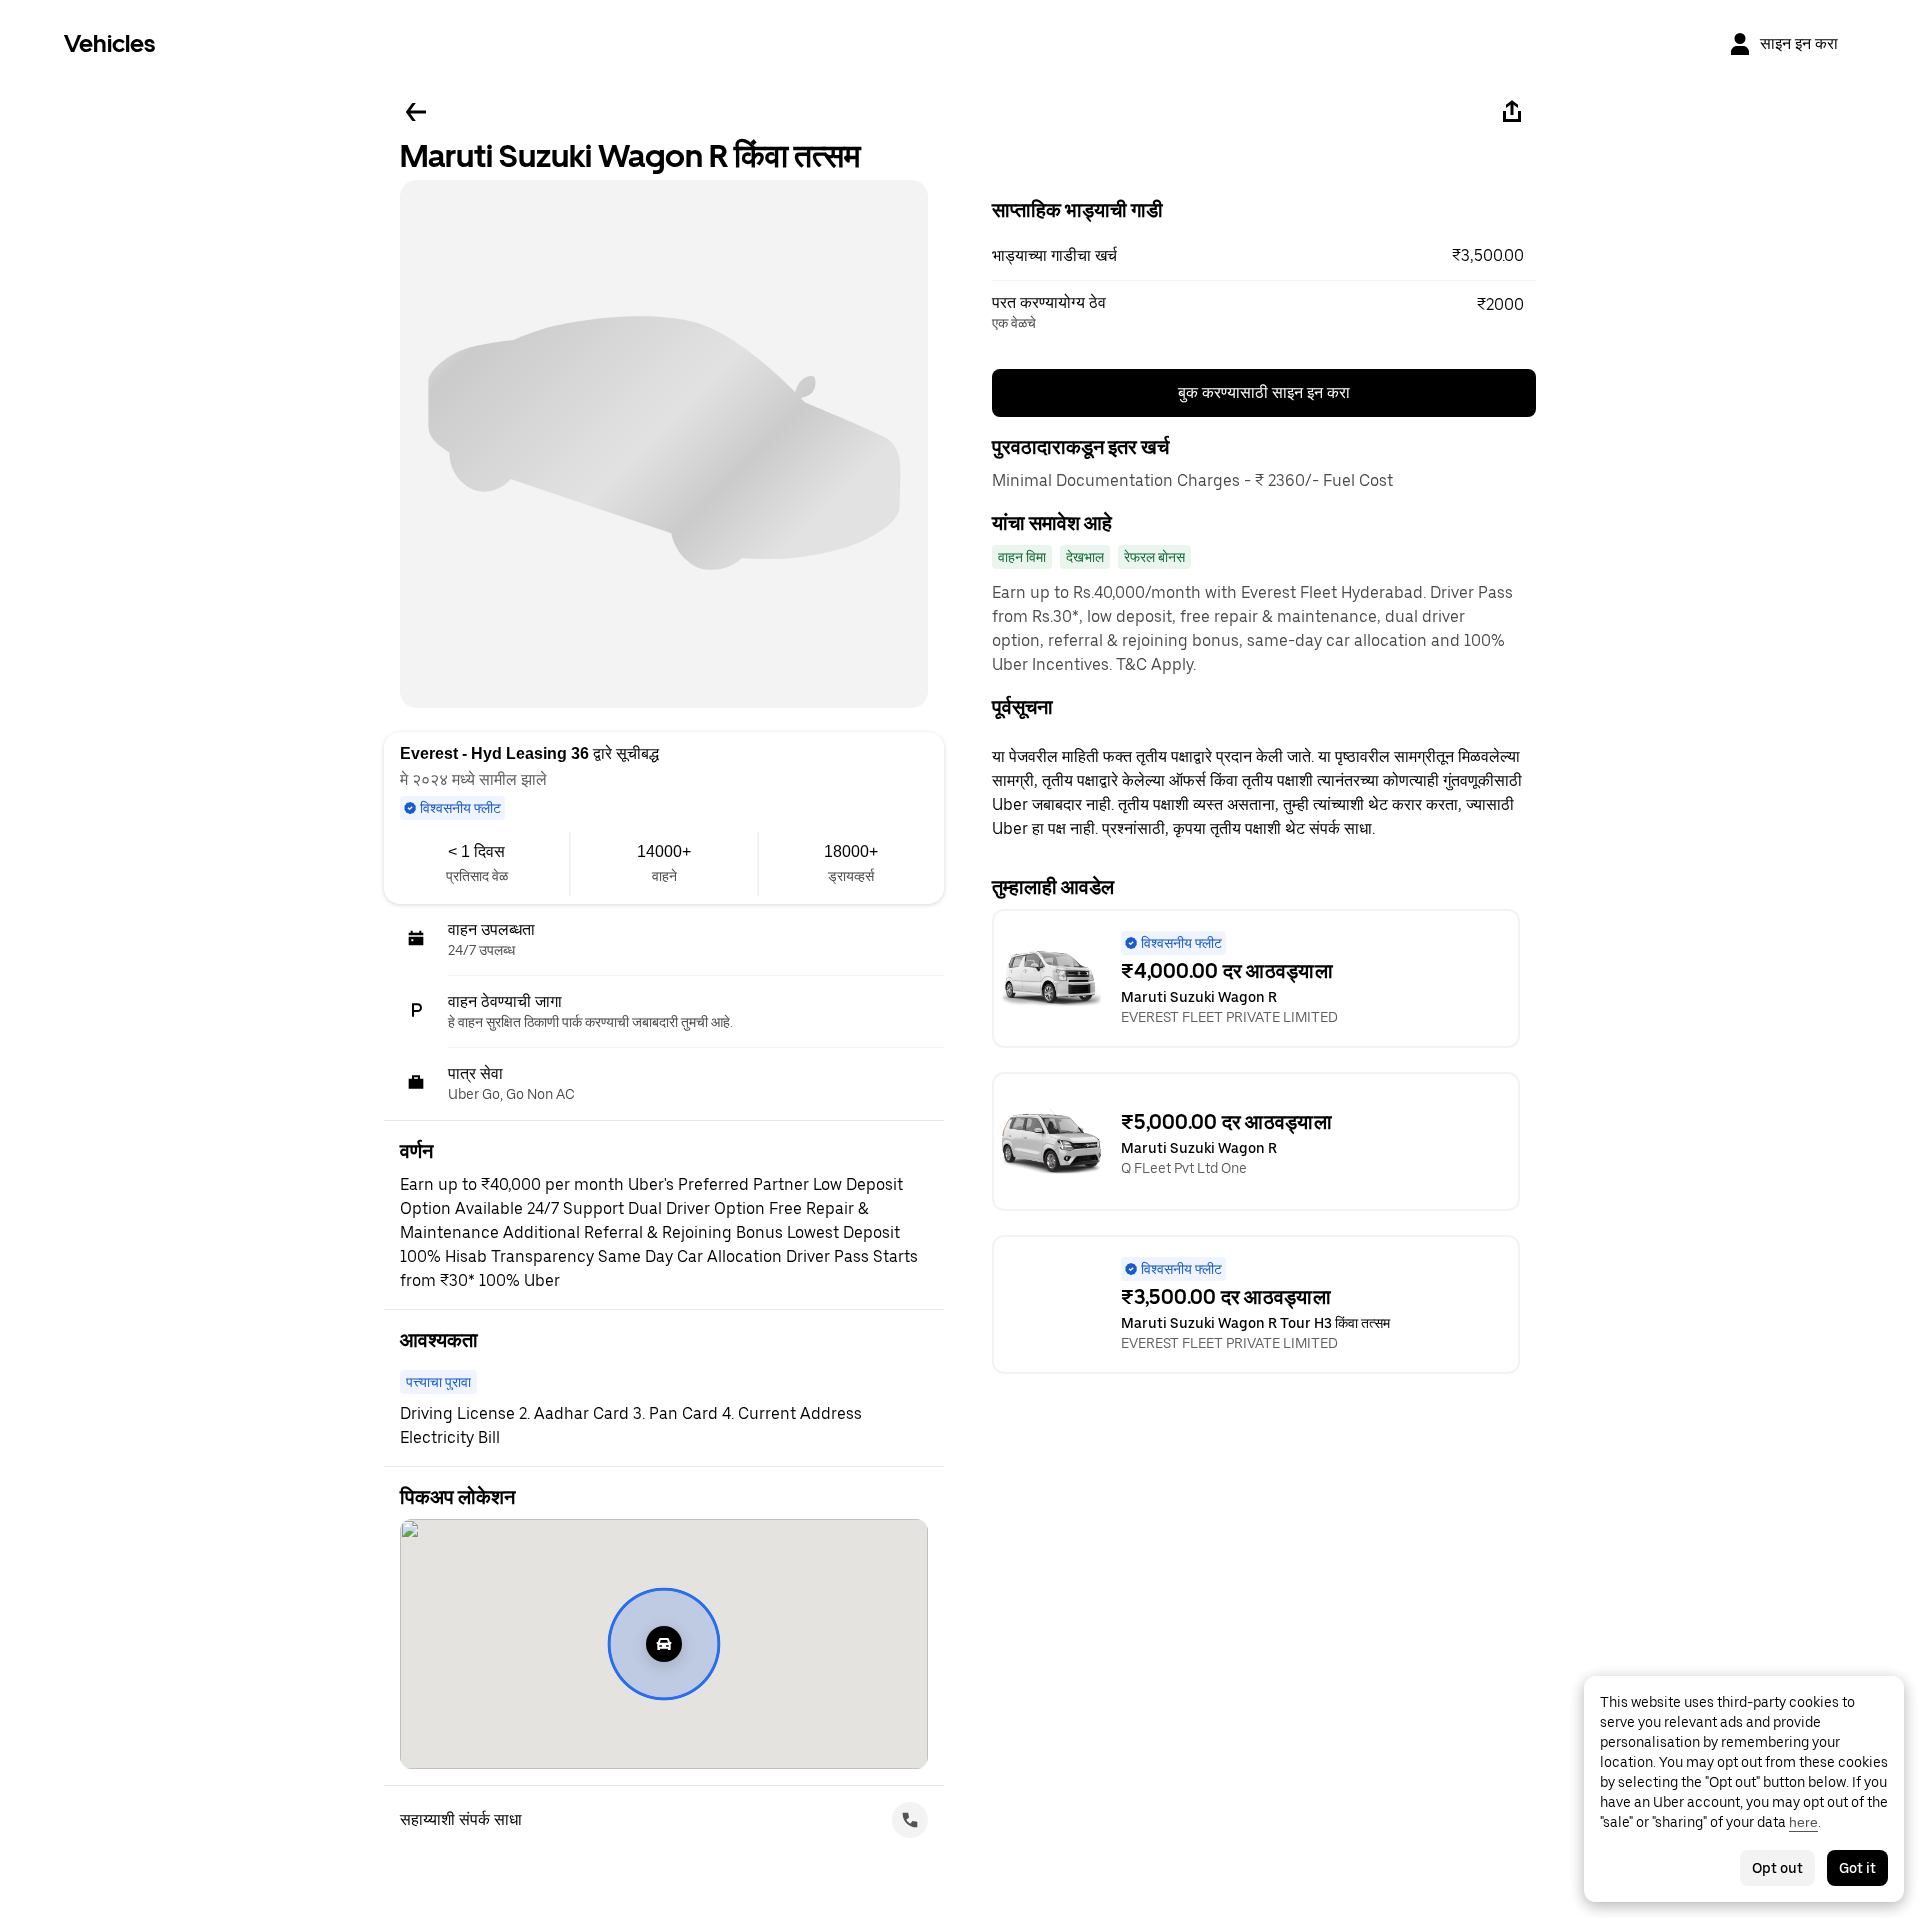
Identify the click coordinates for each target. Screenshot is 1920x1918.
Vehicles (109, 43)
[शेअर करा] (1512, 112)
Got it (1857, 1868)
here (1803, 1822)
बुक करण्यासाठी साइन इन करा (1264, 392)
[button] (1264, 256)
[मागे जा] (416, 112)
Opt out (1777, 1868)
